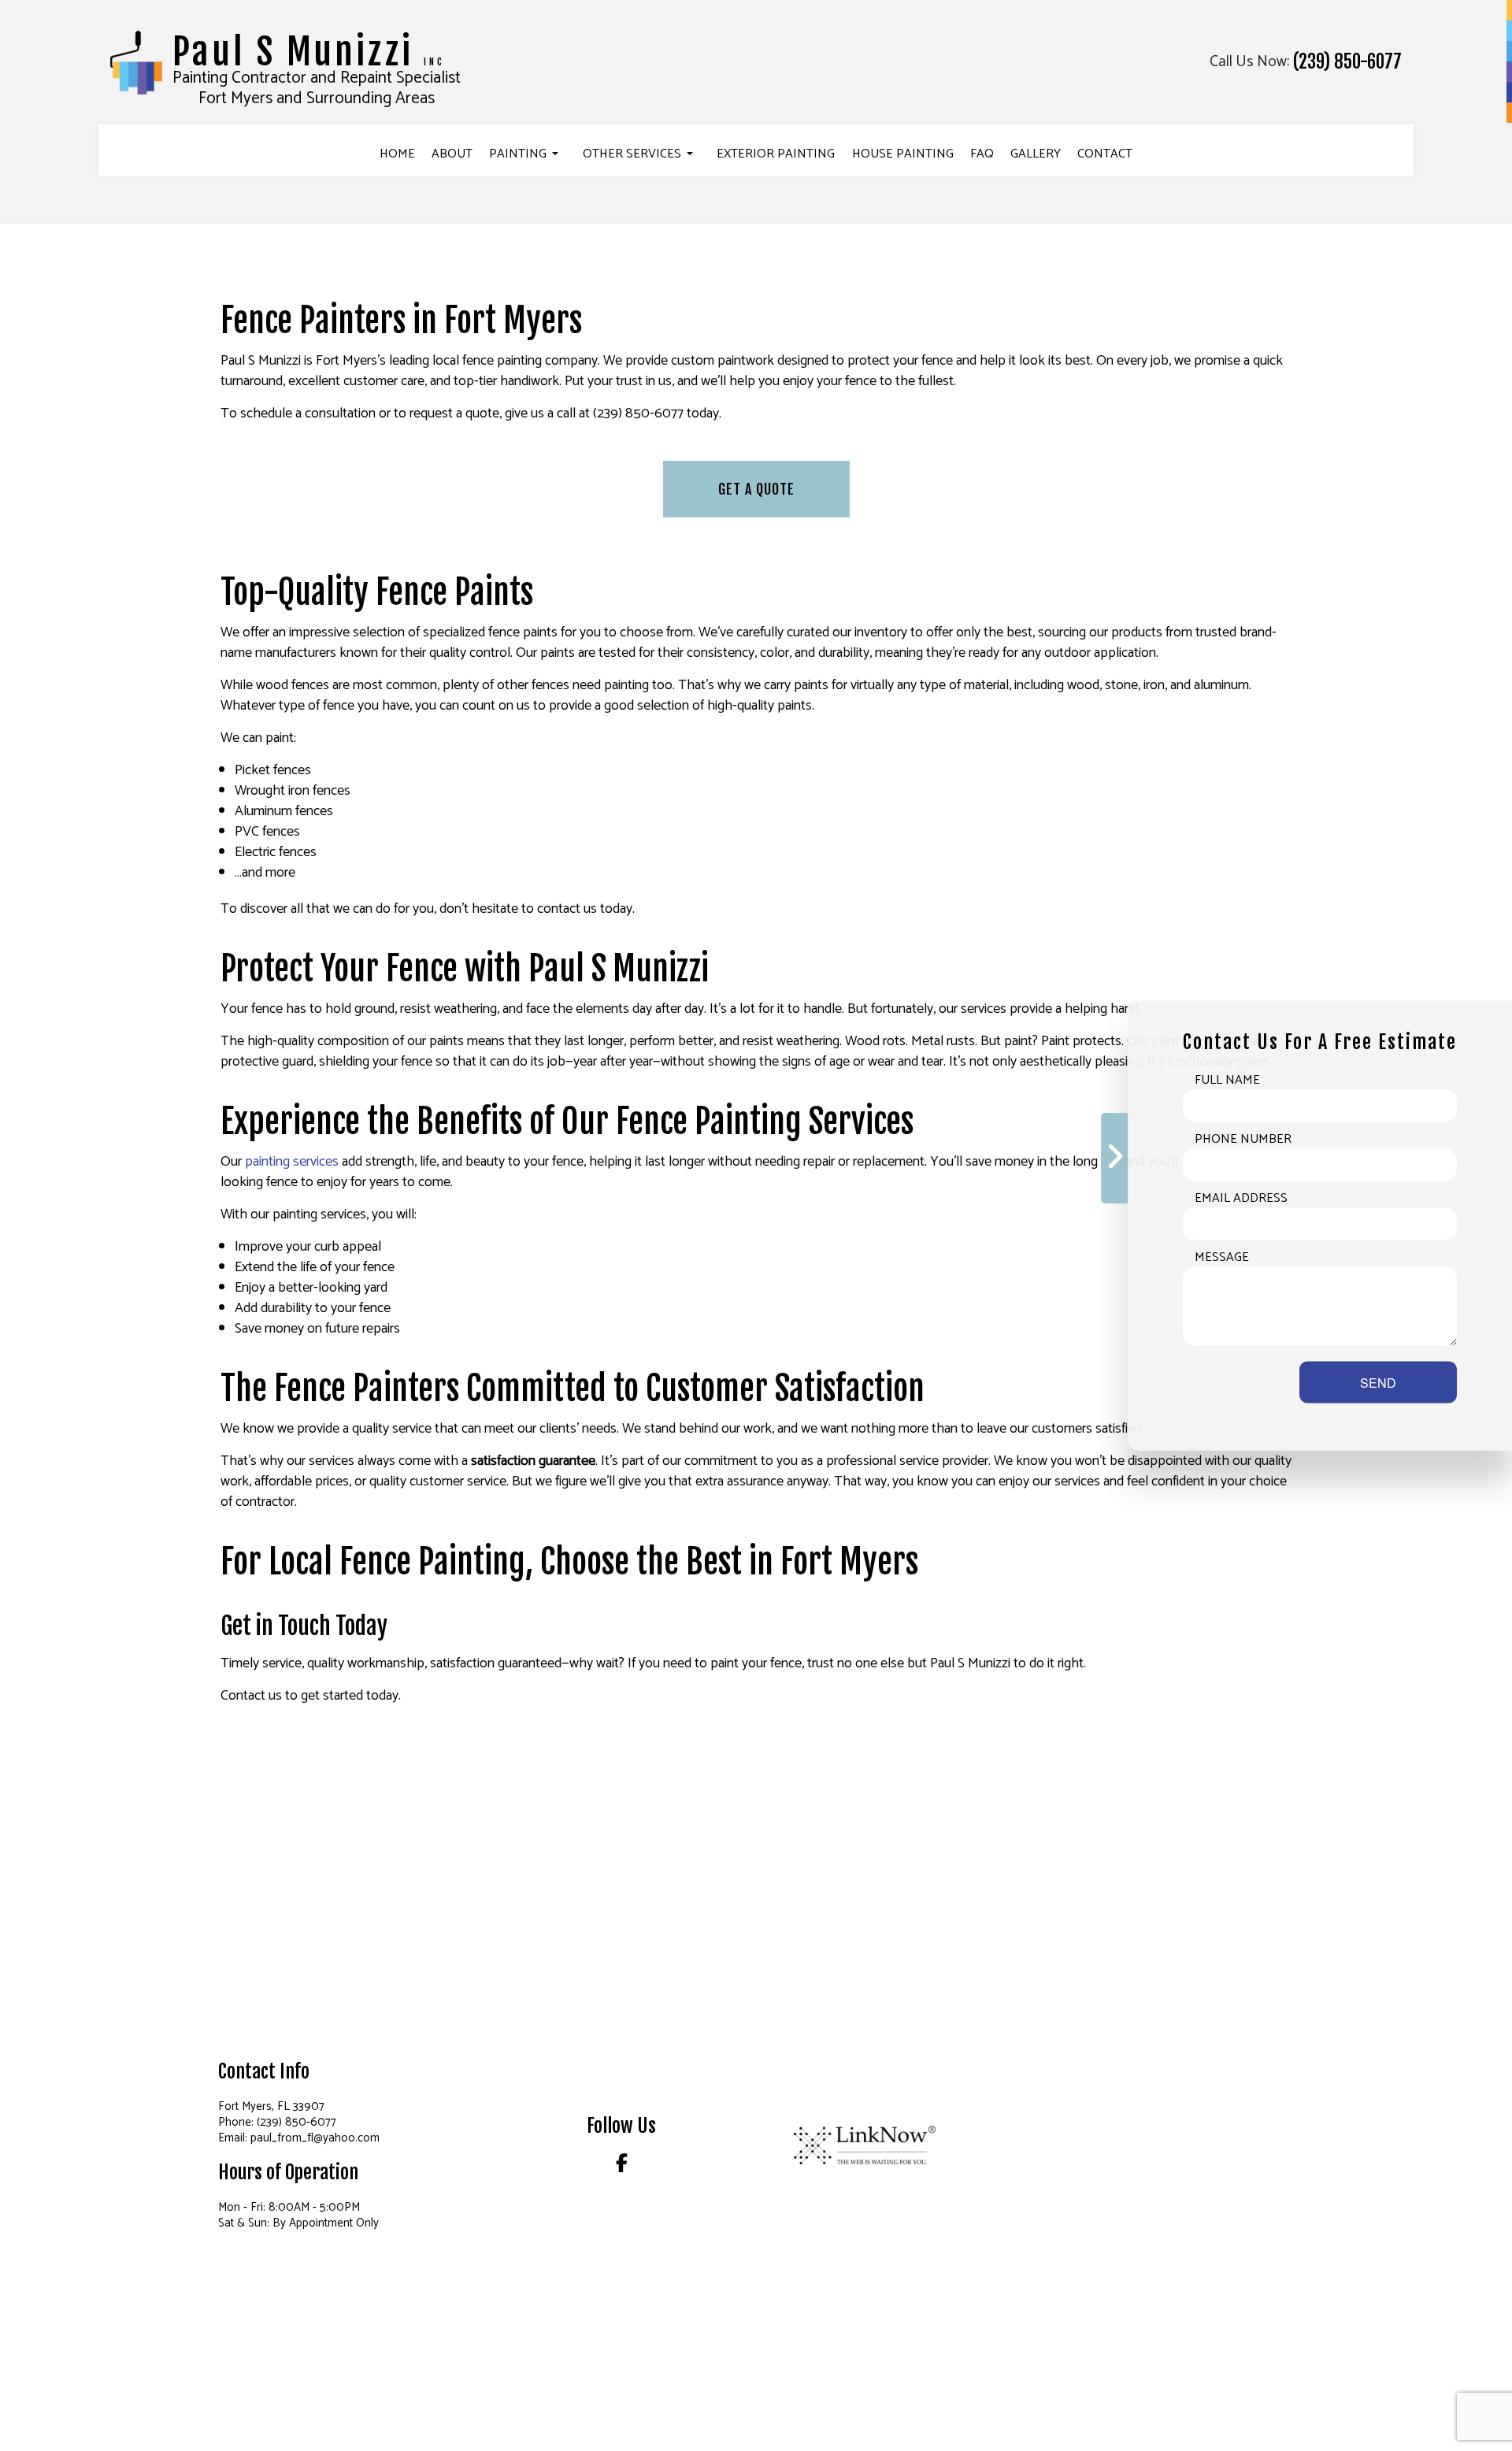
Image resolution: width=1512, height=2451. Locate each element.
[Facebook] (622, 2166)
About (452, 154)
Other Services (632, 154)
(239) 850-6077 (1347, 62)
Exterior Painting (776, 154)
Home (397, 154)
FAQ (982, 154)
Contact (1105, 154)
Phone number (1243, 1140)
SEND (1378, 1383)
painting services (292, 1162)
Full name (1227, 1081)
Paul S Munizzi (309, 52)
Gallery (1036, 154)
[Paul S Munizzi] (136, 62)
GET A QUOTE (756, 489)
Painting (518, 154)
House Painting (903, 154)
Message (1222, 1258)
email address (1241, 1199)
